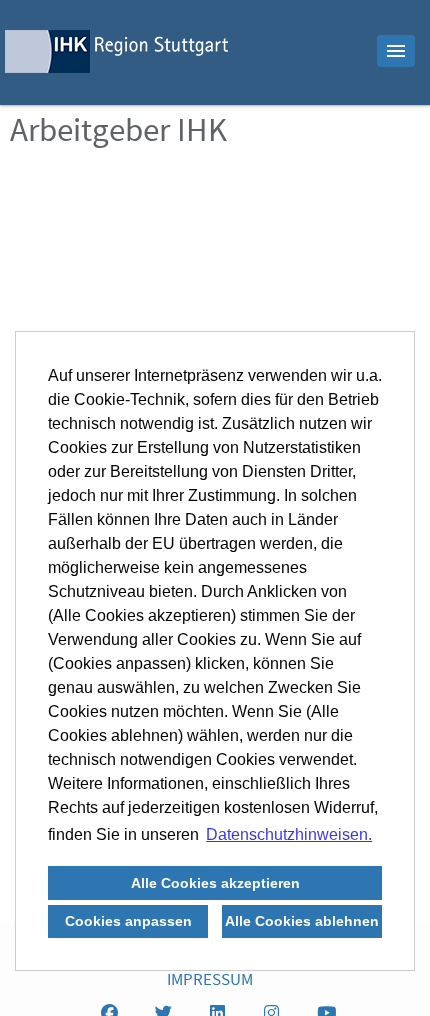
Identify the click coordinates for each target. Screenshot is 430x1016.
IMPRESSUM (210, 981)
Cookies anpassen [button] (128, 921)
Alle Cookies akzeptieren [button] (215, 883)
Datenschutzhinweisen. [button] (289, 834)
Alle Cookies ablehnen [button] (302, 921)
